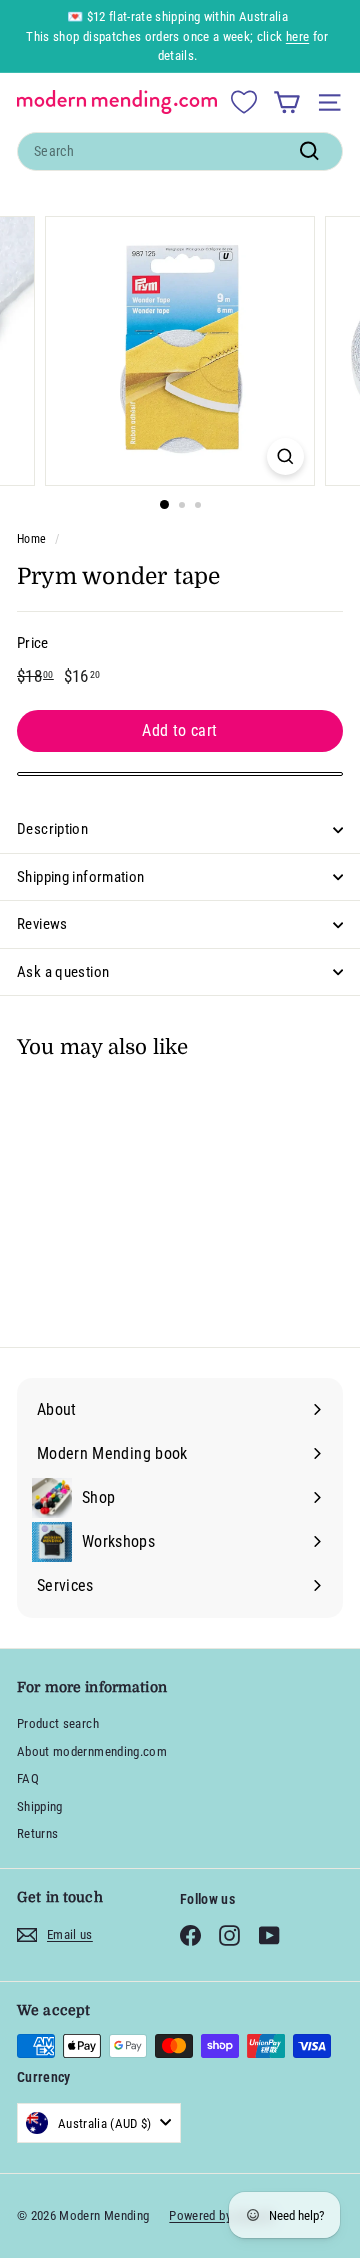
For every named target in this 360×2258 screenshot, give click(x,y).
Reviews (42, 924)
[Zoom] (285, 456)
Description (52, 829)
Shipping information (81, 877)
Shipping (40, 1806)
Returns (37, 1833)
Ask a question (63, 972)
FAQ (28, 1778)
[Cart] (286, 102)
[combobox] (180, 151)
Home (31, 539)
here (297, 36)
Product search (58, 1723)
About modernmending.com (92, 1751)
